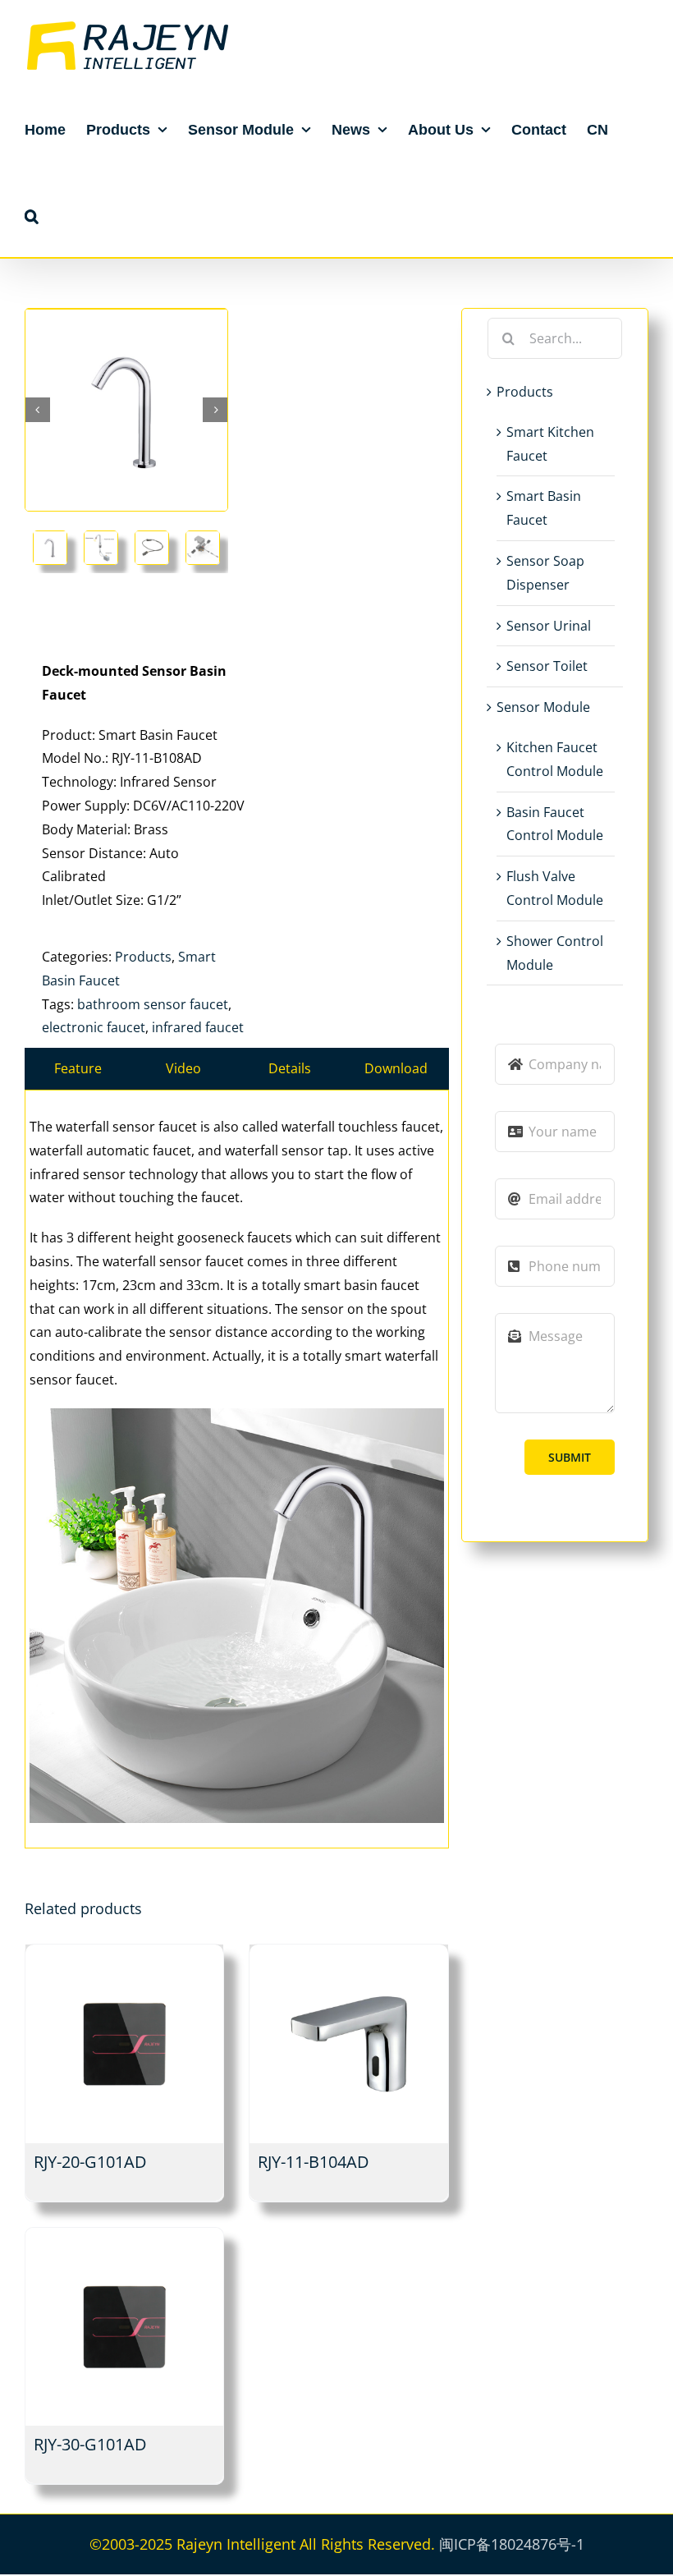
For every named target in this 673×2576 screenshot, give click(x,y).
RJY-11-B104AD (314, 2162)
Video (183, 1068)
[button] (32, 216)
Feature (78, 1068)
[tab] (78, 1069)
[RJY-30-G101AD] (124, 2327)
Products (143, 957)
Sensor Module (543, 707)
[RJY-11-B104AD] (348, 2043)
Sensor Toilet (547, 666)
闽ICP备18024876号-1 (512, 2544)
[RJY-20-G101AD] (124, 2043)
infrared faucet (198, 1027)
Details (290, 1068)
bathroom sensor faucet (153, 1004)
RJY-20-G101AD (90, 2162)
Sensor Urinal (549, 626)
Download (396, 1068)
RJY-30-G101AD (90, 2444)
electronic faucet (94, 1027)
